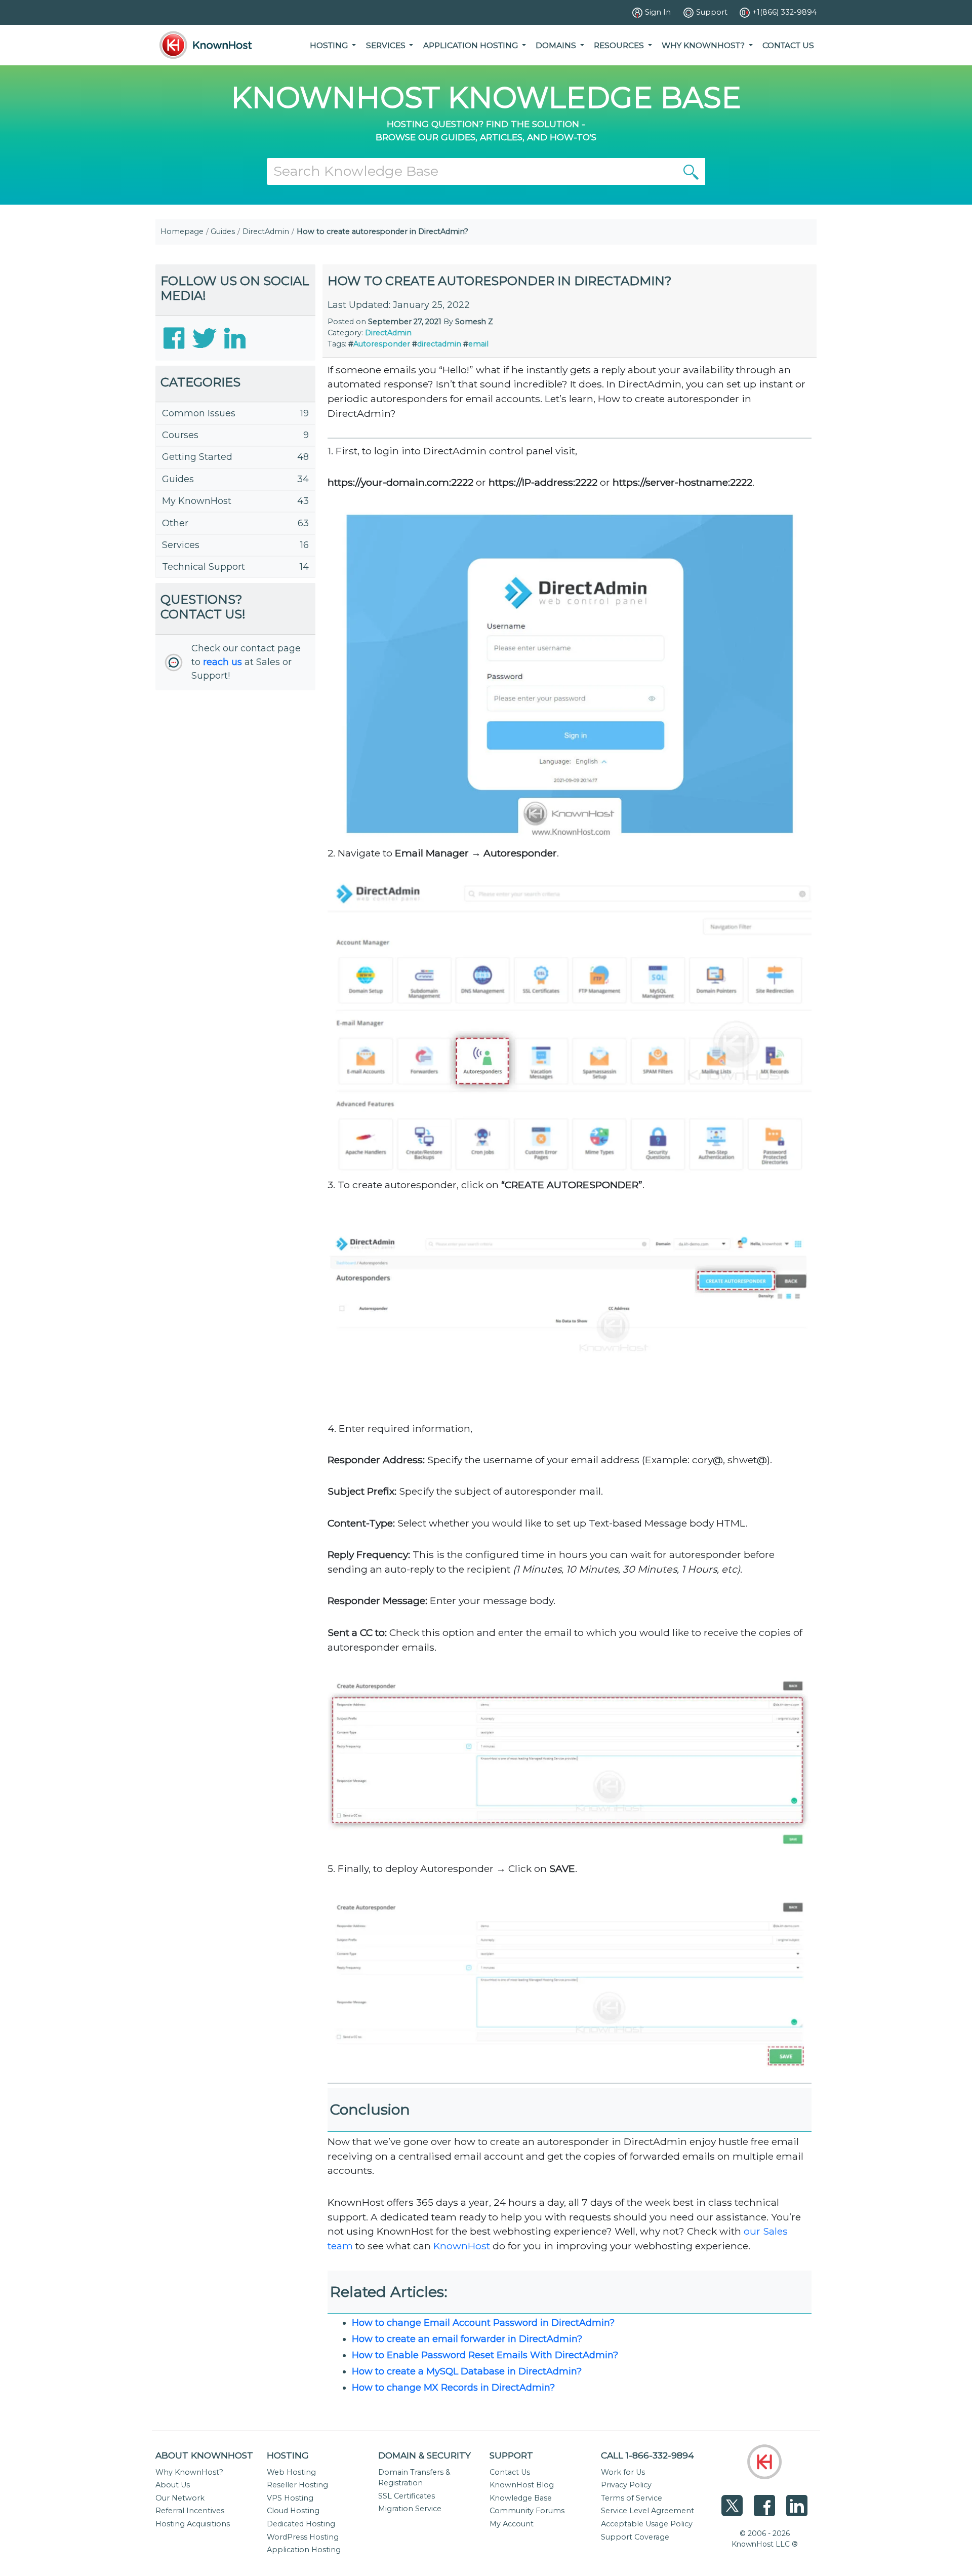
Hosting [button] (330, 45)
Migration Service (410, 2509)
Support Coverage (635, 2537)
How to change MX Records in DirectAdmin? (453, 2388)
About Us (173, 2485)
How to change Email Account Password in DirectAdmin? (483, 2323)
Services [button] (387, 45)
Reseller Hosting (297, 2485)
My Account (512, 2524)
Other (175, 523)
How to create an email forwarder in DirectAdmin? (467, 2339)
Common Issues (199, 413)
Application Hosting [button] (472, 45)
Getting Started (197, 457)
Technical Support (204, 567)
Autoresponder (382, 344)
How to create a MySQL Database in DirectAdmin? (467, 2371)
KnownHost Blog (522, 2485)
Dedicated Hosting (301, 2524)
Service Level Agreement (647, 2511)
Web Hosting (291, 2472)
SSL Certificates (407, 2496)
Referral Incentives (190, 2511)
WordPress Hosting (303, 2537)
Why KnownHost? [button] (704, 45)
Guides (223, 231)
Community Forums (527, 2511)
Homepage (182, 231)
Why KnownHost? (189, 2472)
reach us (222, 662)
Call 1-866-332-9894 (647, 2455)
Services (181, 545)
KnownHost (462, 2246)
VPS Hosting (290, 2498)
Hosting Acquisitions (193, 2524)
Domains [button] (557, 45)
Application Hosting (304, 2550)
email (478, 344)
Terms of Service (632, 2498)
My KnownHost (197, 501)
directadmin (439, 344)
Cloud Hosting (293, 2511)
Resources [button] (620, 45)
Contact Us (788, 45)
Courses (180, 435)
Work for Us (623, 2472)
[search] (691, 171)
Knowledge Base (521, 2498)
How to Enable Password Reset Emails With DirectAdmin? (485, 2355)
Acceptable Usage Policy (647, 2524)
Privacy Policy (626, 2485)
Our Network (180, 2498)
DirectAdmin (266, 231)
